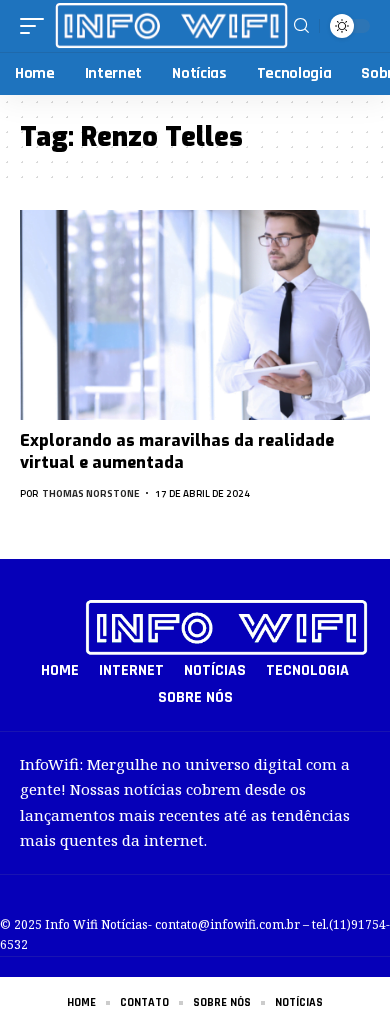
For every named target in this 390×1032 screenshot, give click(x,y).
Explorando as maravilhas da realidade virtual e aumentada (177, 451)
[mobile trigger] (37, 25)
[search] (301, 26)
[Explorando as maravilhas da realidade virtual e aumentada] (195, 315)
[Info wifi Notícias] (171, 25)
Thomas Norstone (91, 493)
